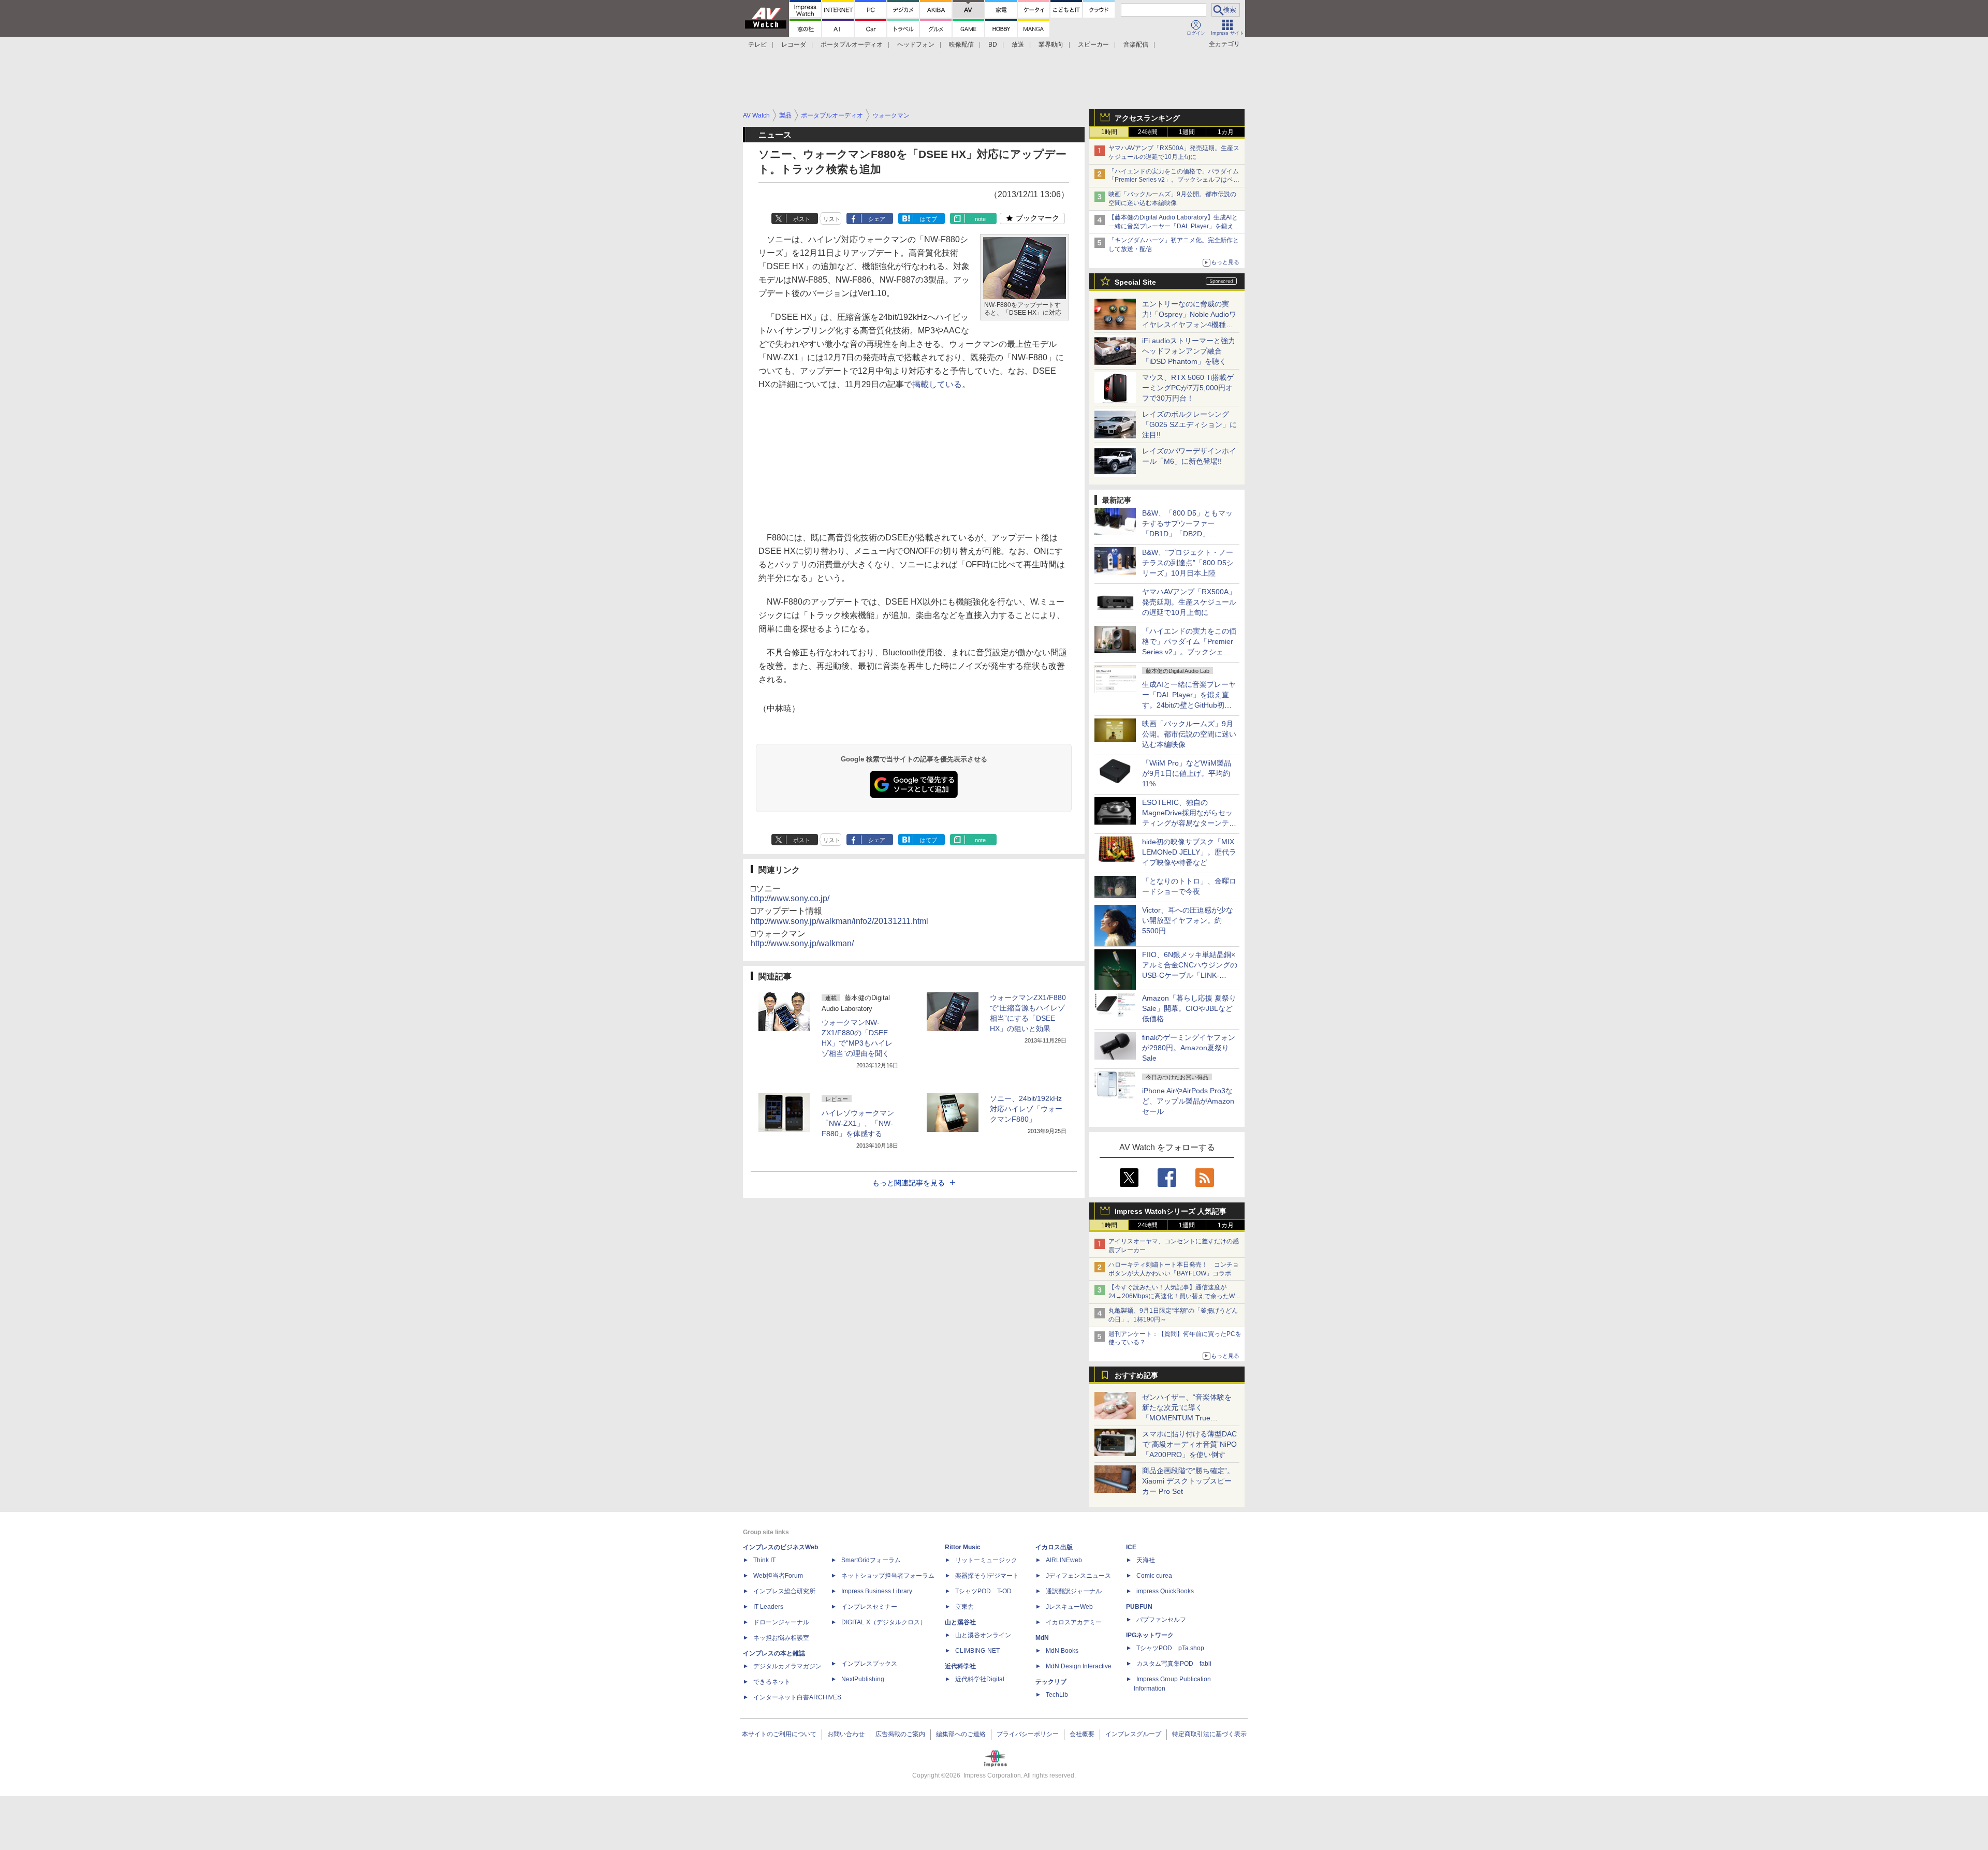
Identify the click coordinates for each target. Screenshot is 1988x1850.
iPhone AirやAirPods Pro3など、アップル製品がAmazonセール (1188, 1101)
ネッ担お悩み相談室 (781, 1638)
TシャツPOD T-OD (983, 1591)
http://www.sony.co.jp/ (790, 898)
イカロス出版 (1054, 1547)
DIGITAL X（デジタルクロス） (884, 1622)
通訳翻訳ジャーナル (1074, 1591)
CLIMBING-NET (977, 1651)
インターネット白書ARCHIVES (797, 1697)
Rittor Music (963, 1547)
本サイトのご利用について (779, 1734)
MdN (1042, 1638)
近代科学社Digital (980, 1679)
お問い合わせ (846, 1734)
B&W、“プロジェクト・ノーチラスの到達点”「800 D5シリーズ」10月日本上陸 (1188, 563)
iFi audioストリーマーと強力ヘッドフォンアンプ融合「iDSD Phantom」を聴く (1189, 351)
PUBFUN (1139, 1607)
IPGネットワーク (1150, 1635)
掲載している (937, 384)
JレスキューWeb (1069, 1607)
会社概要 (1082, 1734)
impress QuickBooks (1165, 1591)
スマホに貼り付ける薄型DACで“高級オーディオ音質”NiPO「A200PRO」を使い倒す (1189, 1444)
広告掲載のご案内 (900, 1734)
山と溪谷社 (960, 1622)
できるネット (772, 1682)
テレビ (757, 45)
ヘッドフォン (916, 45)
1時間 (1109, 132)
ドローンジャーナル (781, 1622)
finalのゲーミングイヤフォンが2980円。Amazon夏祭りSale (1189, 1048)
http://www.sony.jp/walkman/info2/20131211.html (839, 921)
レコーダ (794, 45)
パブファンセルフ (1161, 1620)
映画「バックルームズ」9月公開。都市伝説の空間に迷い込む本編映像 (1189, 734)
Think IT (764, 1560)
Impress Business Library (877, 1591)
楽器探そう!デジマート (987, 1576)
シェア (877, 219)
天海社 (1146, 1560)
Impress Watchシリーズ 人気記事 (1171, 1211)
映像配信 (961, 45)
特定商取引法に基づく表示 (1209, 1734)
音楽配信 (1136, 45)
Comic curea (1154, 1576)
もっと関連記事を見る (909, 1183)
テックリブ (1051, 1682)
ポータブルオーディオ (852, 45)
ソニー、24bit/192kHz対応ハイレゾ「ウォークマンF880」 (1026, 1109)
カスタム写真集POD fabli (1174, 1664)
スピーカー (1093, 45)
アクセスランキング (1147, 118)
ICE (1131, 1547)
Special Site (1135, 282)
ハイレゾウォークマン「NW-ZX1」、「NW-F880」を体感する (858, 1123)
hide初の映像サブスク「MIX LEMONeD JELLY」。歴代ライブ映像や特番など (1189, 852)
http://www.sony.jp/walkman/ (802, 943)
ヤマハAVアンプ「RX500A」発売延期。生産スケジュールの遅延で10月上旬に (1189, 602)
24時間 (1148, 132)
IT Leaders (768, 1607)
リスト (832, 219)
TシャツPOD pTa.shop (1170, 1648)
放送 (1018, 45)
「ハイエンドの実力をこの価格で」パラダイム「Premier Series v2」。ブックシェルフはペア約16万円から (1174, 180)
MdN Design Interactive (1079, 1666)
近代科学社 (960, 1666)
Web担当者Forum (778, 1576)
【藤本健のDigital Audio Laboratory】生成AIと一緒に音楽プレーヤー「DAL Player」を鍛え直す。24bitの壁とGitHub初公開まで (1174, 226)
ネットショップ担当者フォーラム (888, 1576)
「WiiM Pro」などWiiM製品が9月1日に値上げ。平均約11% (1187, 773)
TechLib (1057, 1695)
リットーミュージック (986, 1560)
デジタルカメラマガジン (787, 1666)
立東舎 (964, 1607)
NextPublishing (863, 1679)
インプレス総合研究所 (784, 1591)
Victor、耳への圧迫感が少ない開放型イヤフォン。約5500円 (1188, 920)
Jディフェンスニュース (1078, 1576)
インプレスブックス (869, 1664)
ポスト (802, 219)
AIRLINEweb (1064, 1560)
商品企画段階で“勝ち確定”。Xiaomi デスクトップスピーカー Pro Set (1188, 1481)
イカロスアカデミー (1074, 1622)
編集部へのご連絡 (961, 1734)
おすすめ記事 (1136, 1375)
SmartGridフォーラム (871, 1560)
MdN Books (1062, 1651)
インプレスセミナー (869, 1607)
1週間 (1187, 132)
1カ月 (1226, 132)
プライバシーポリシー (1028, 1734)
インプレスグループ (1133, 1734)
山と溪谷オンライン (983, 1635)
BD (993, 45)
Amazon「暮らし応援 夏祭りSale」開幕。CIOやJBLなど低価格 (1189, 1008)
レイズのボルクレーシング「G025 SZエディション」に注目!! (1189, 424)
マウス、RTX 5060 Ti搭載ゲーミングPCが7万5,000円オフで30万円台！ (1188, 388)
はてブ (929, 219)
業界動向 (1051, 45)
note (980, 219)
